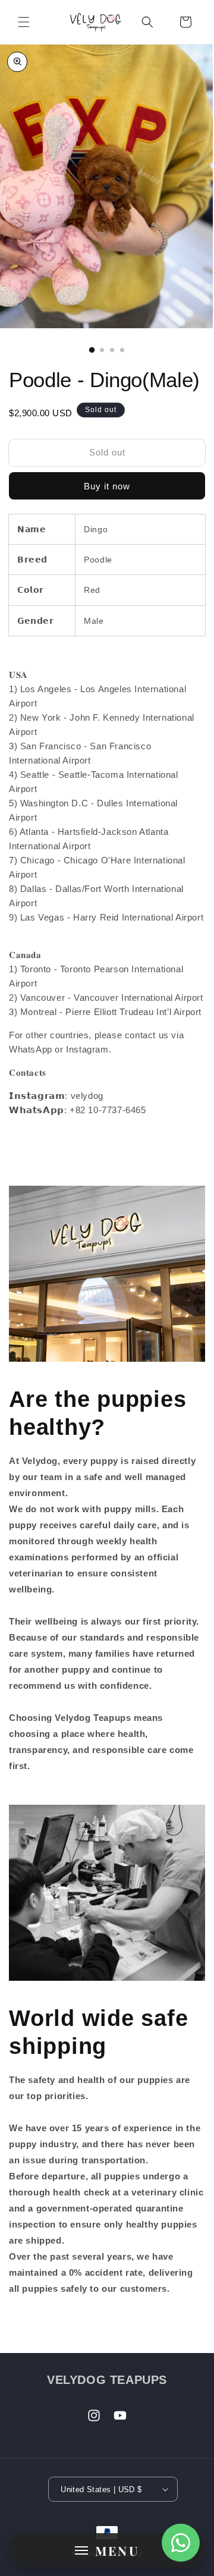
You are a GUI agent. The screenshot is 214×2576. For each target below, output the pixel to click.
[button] (24, 22)
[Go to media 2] (102, 350)
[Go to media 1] (92, 350)
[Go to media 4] (122, 350)
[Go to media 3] (112, 350)
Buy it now (107, 486)
